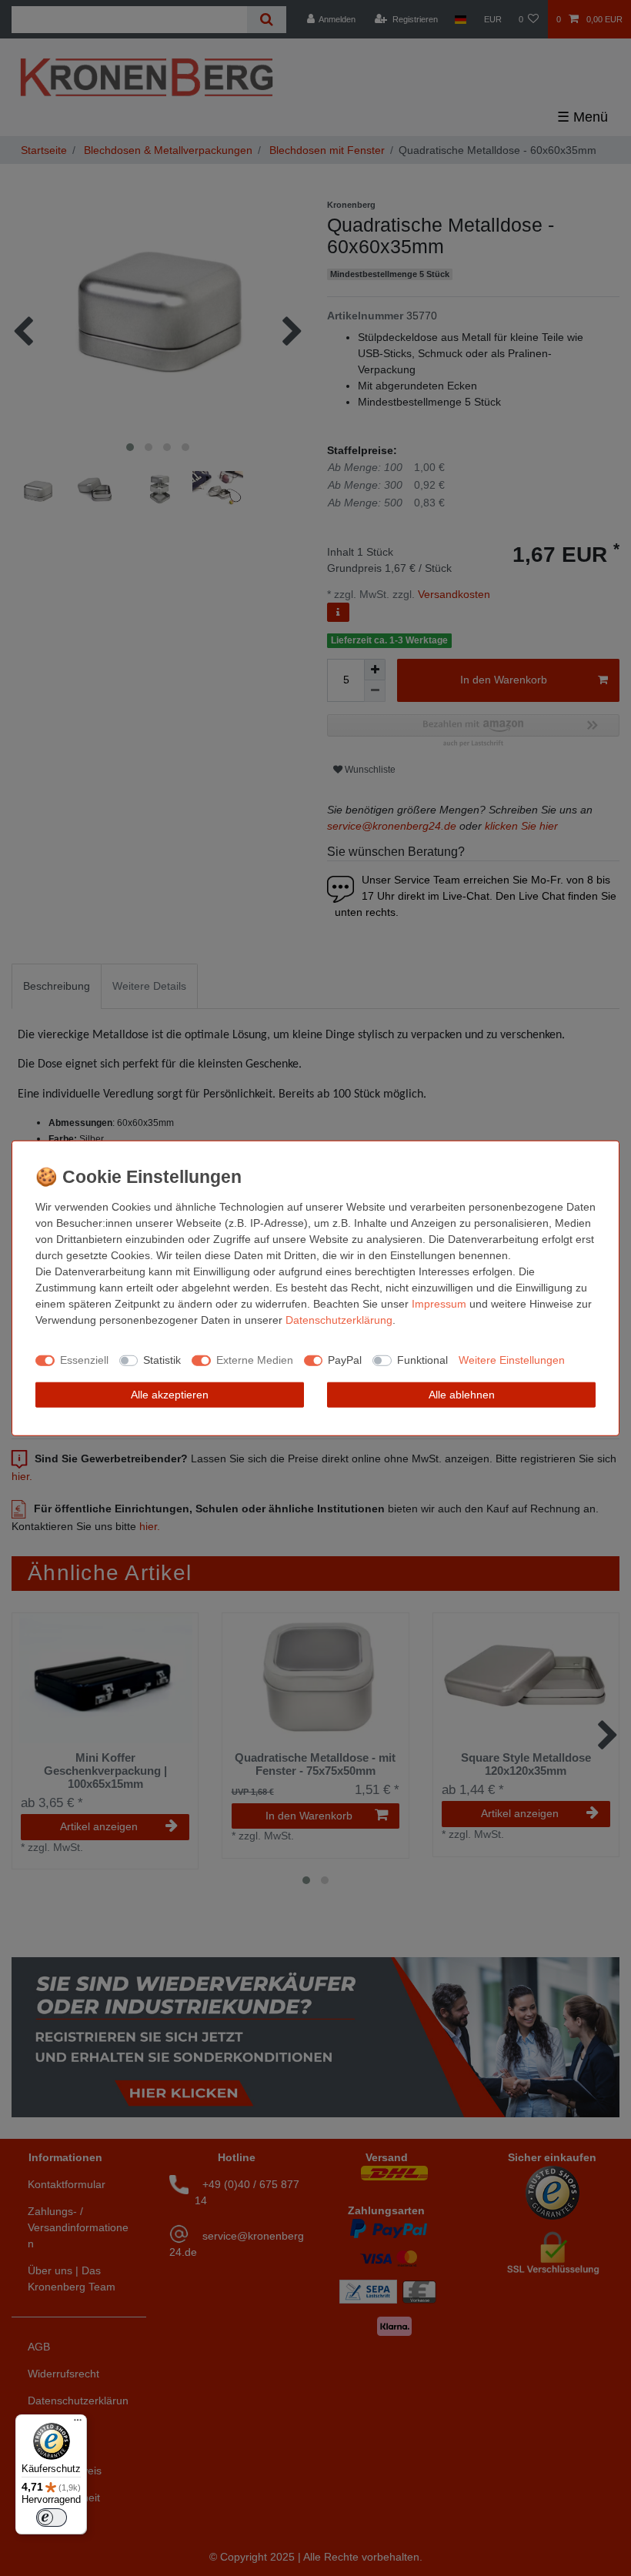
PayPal (345, 1360)
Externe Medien (255, 1360)
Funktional (422, 1360)
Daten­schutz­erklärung (339, 1319)
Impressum (439, 1303)
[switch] (52, 2518)
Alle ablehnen (462, 1394)
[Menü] (78, 2424)
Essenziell (84, 1360)
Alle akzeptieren (170, 1394)
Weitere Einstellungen (512, 1360)
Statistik (162, 1360)
